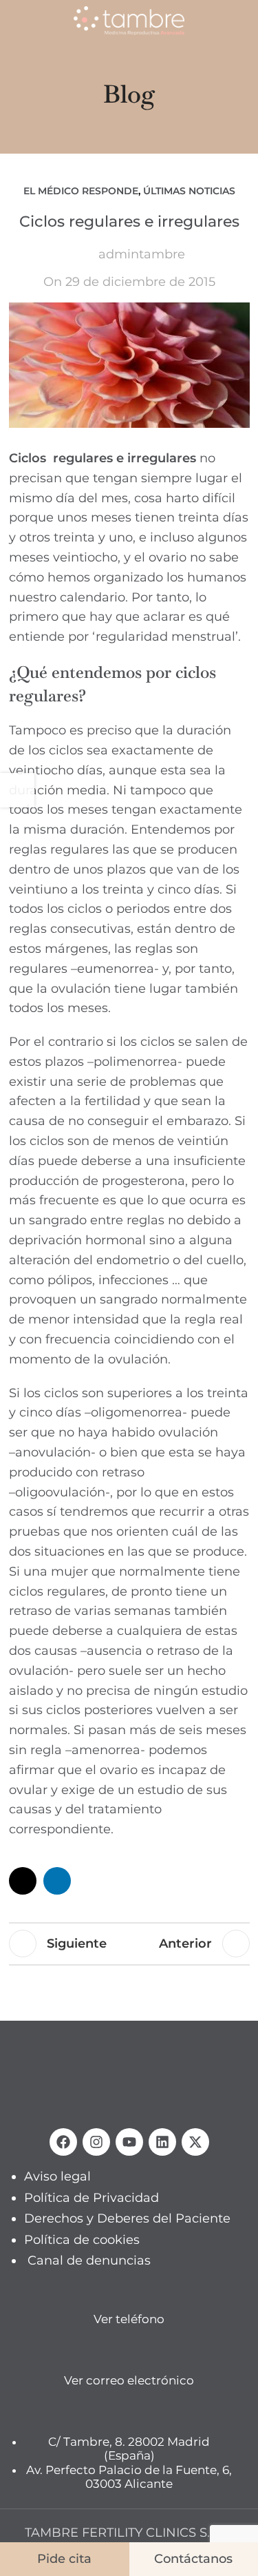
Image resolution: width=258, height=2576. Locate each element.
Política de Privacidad (92, 2197)
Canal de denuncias (89, 2260)
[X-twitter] (195, 2142)
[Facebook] (63, 2142)
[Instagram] (96, 2142)
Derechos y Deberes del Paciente (127, 2218)
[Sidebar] (17, 790)
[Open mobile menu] (16, 21)
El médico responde (81, 191)
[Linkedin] (162, 2142)
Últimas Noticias (189, 191)
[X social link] (23, 1881)
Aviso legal (57, 2176)
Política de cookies (82, 2239)
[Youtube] (129, 2142)
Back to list (132, 1944)
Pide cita (64, 2559)
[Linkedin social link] (57, 1881)
